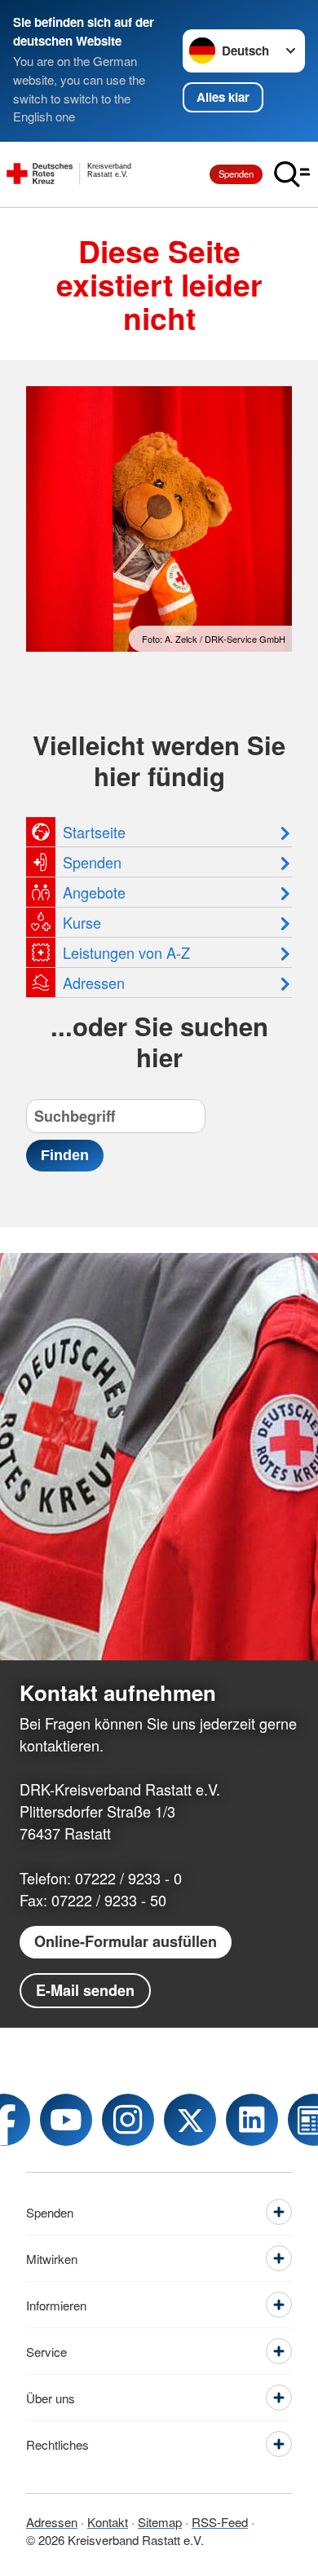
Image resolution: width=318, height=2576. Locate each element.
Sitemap (160, 2522)
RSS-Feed (220, 2522)
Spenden (236, 174)
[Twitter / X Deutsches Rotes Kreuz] (190, 2120)
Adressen (52, 2522)
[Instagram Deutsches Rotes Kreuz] (128, 2120)
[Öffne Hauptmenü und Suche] (292, 174)
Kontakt (108, 2522)
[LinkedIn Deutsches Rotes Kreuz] (252, 2120)
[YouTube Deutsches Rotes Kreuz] (66, 2120)
